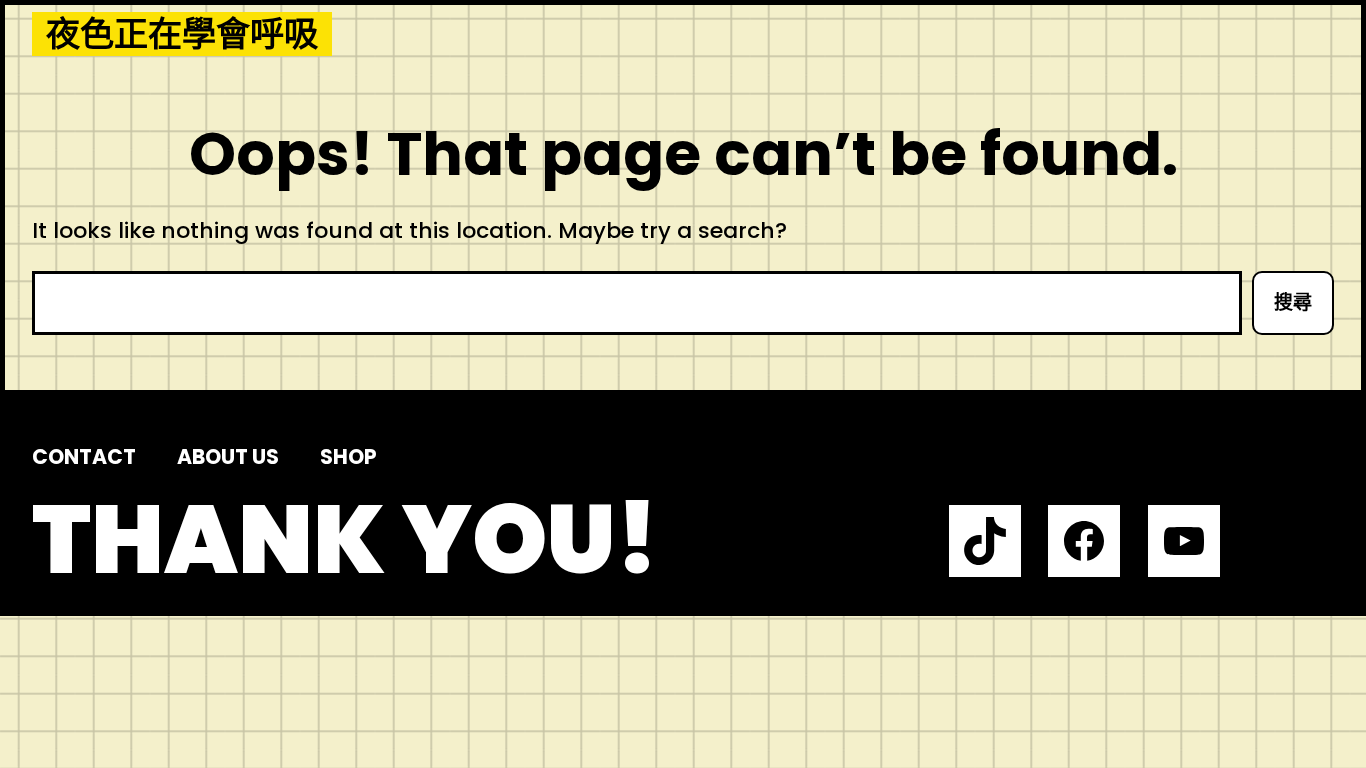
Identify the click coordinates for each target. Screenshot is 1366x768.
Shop (348, 456)
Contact (84, 456)
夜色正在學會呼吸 (182, 34)
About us (228, 456)
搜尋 (1293, 302)
